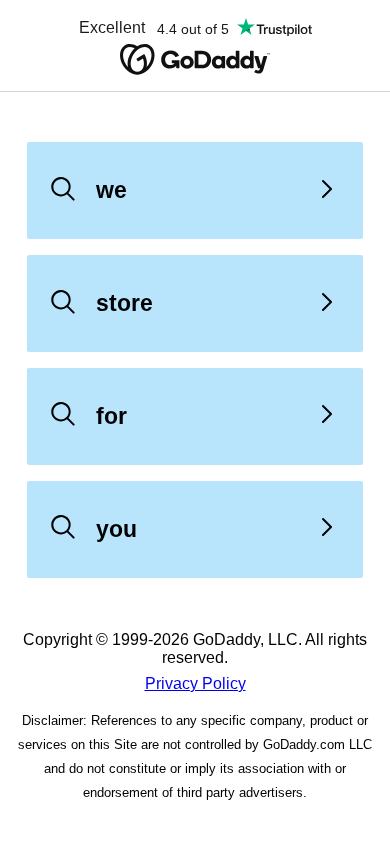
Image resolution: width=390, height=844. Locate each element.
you (116, 529)
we (111, 190)
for (111, 416)
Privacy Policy (195, 683)
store (124, 303)
